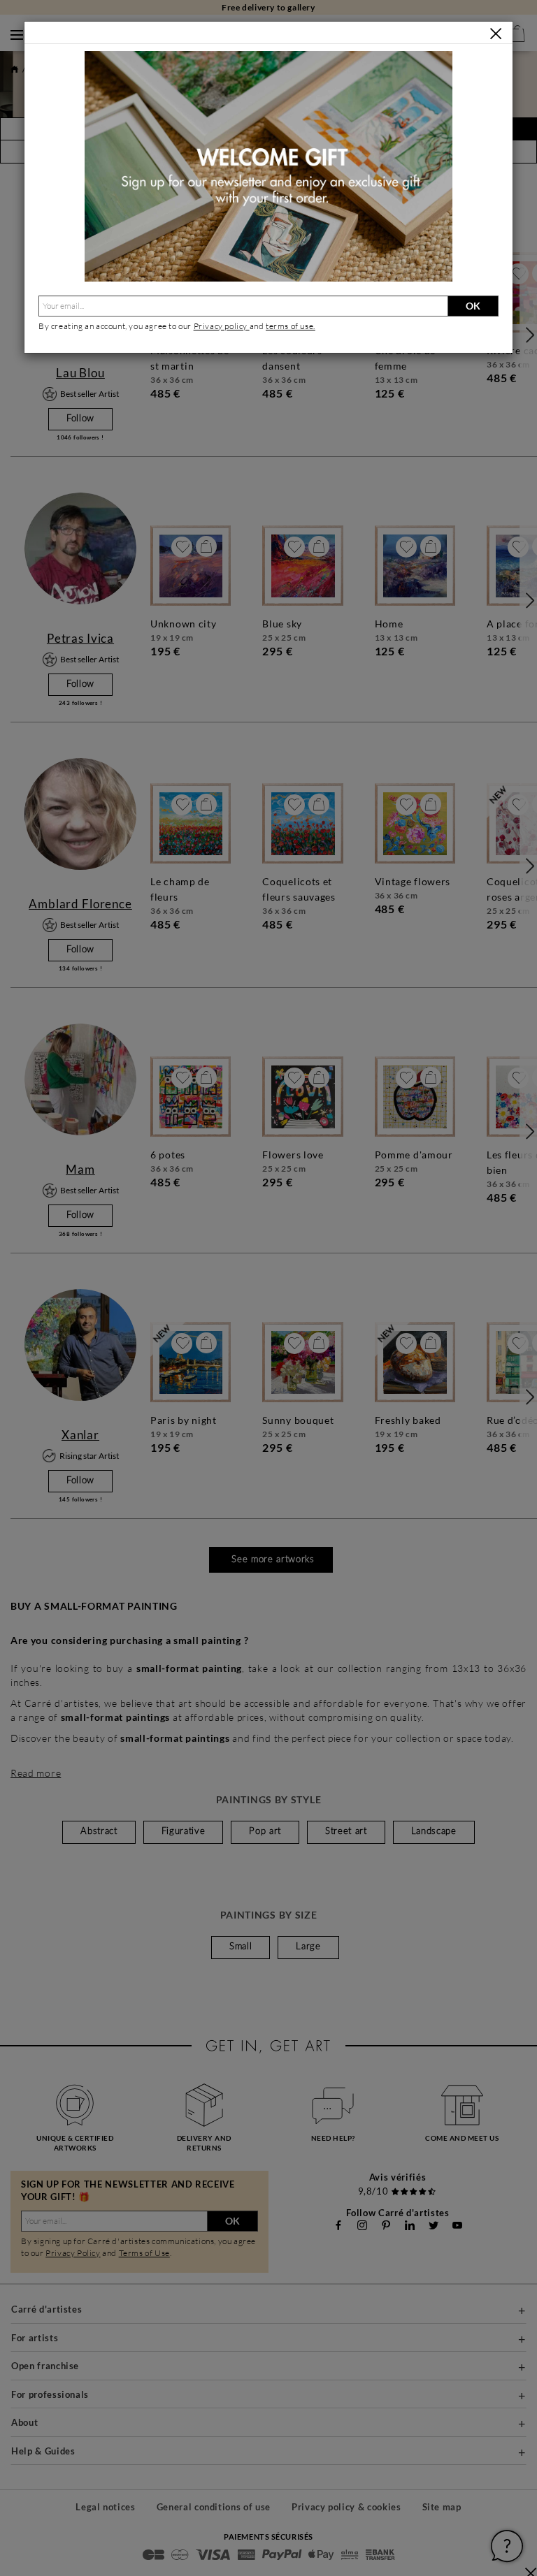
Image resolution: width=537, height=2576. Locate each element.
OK (473, 306)
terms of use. (291, 326)
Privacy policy (222, 326)
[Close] (496, 34)
